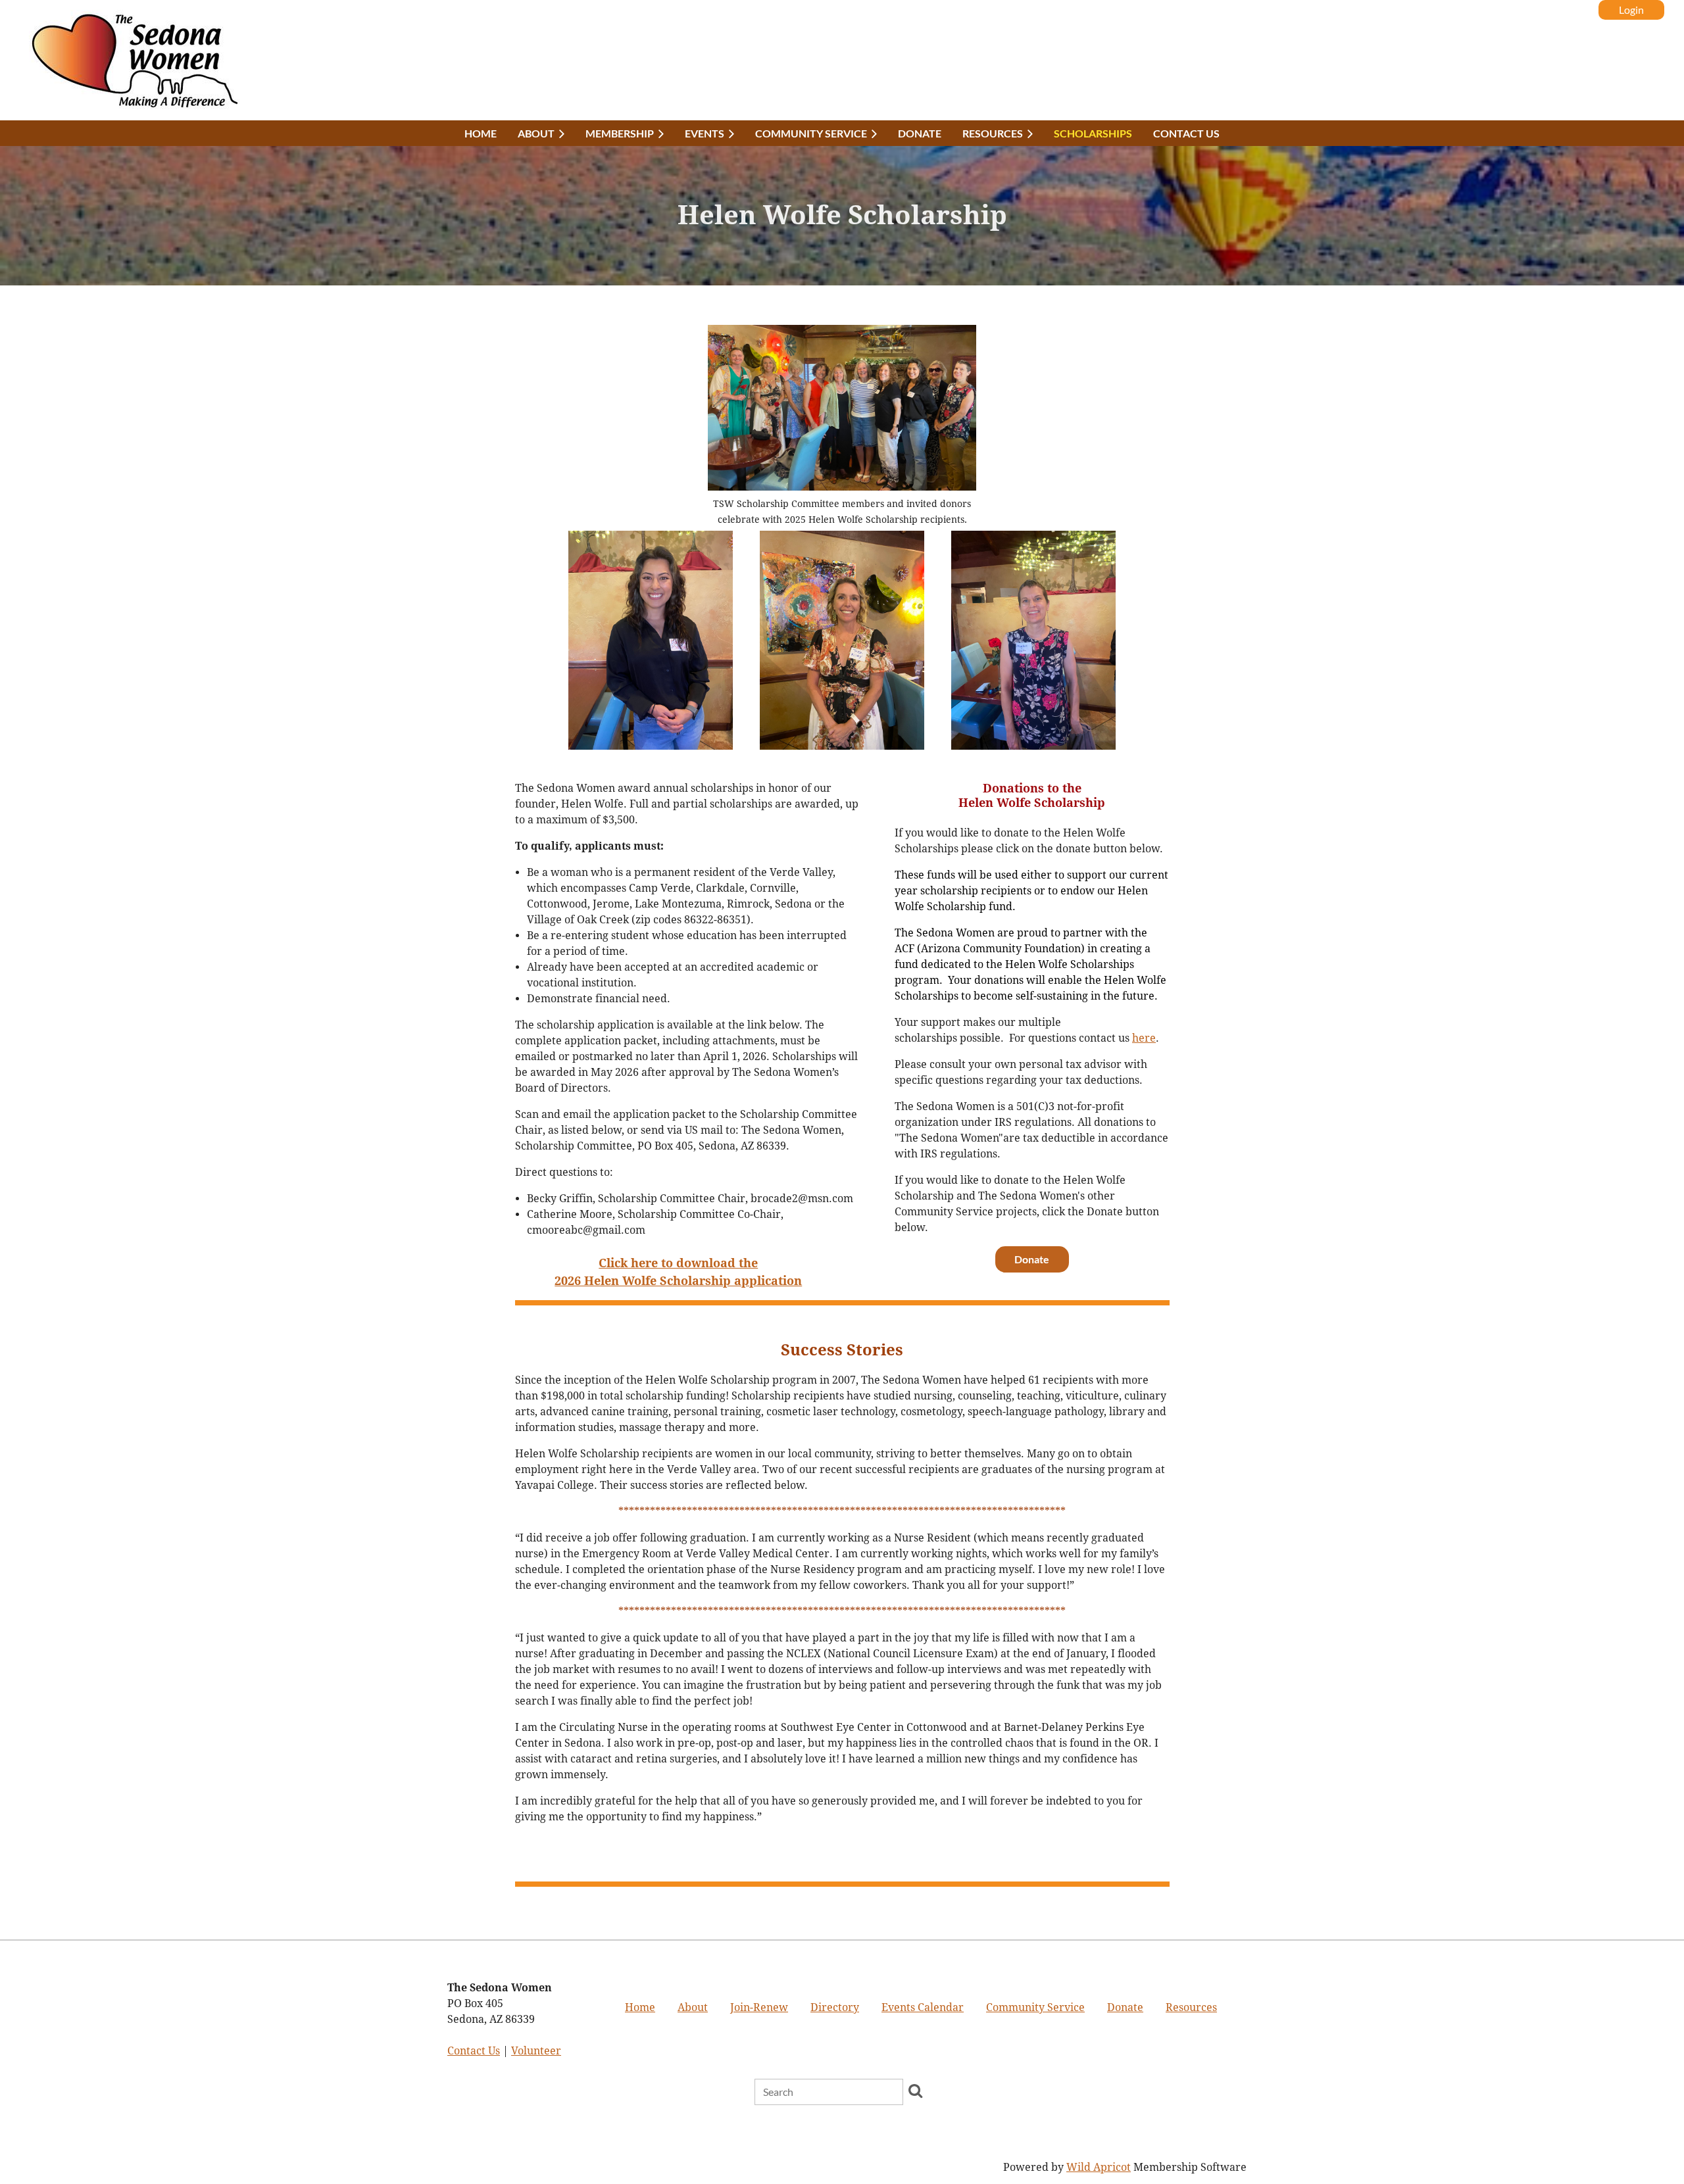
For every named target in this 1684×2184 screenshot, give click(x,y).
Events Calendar (923, 2007)
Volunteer (536, 2051)
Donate (1032, 1259)
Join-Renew (759, 2007)
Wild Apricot (1099, 2167)
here (1144, 1038)
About (693, 2007)
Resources (1191, 2007)
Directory (835, 2007)
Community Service (1035, 2007)
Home (640, 2007)
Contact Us (474, 2051)
